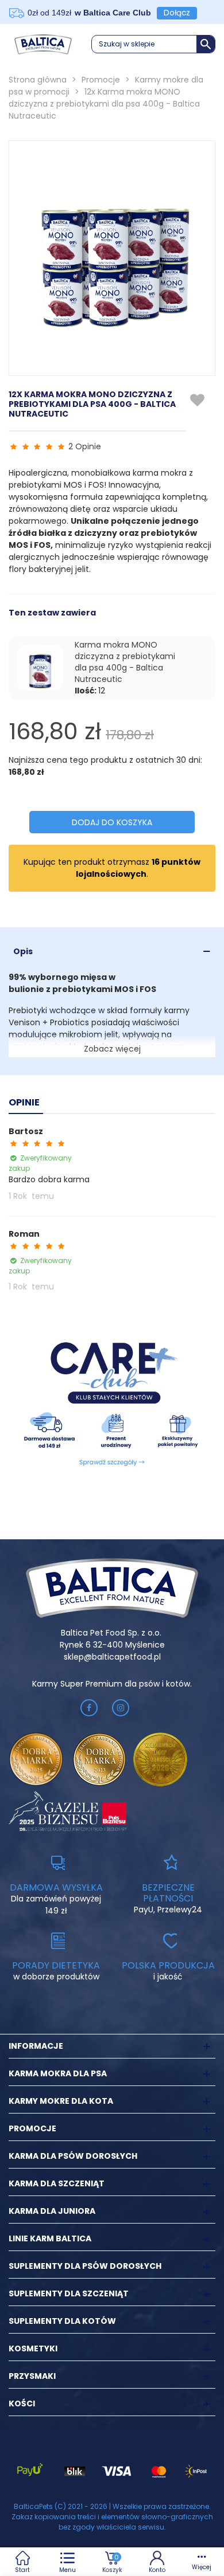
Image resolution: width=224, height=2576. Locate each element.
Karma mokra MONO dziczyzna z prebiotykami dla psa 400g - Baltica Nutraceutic (125, 662)
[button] (153, 44)
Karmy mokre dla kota (61, 2101)
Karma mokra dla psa (58, 2073)
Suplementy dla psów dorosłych (85, 2266)
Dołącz (177, 13)
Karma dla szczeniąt (57, 2183)
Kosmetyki (33, 2348)
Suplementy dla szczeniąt (69, 2293)
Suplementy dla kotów (62, 2321)
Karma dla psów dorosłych (73, 2156)
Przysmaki (32, 2376)
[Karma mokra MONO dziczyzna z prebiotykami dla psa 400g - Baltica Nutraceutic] (40, 668)
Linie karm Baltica (50, 2238)
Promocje (32, 2128)
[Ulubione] (198, 401)
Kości (22, 2404)
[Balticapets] (43, 44)
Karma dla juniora (52, 2211)
